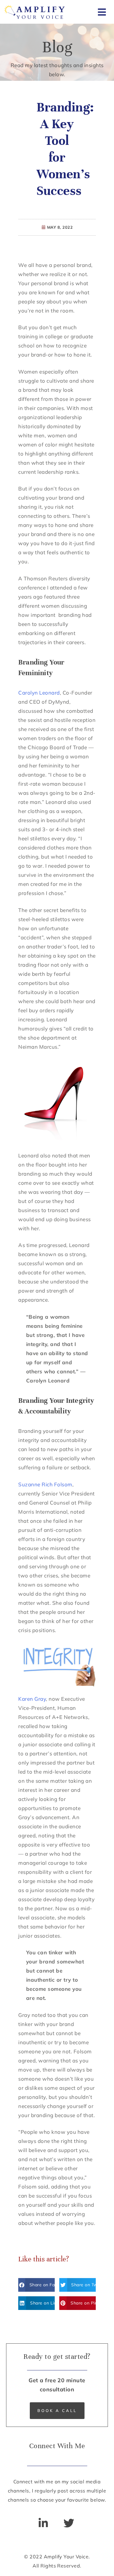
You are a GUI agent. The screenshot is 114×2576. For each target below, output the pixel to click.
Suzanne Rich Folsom (45, 1484)
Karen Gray (32, 1699)
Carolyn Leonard (39, 693)
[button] (36, 2285)
